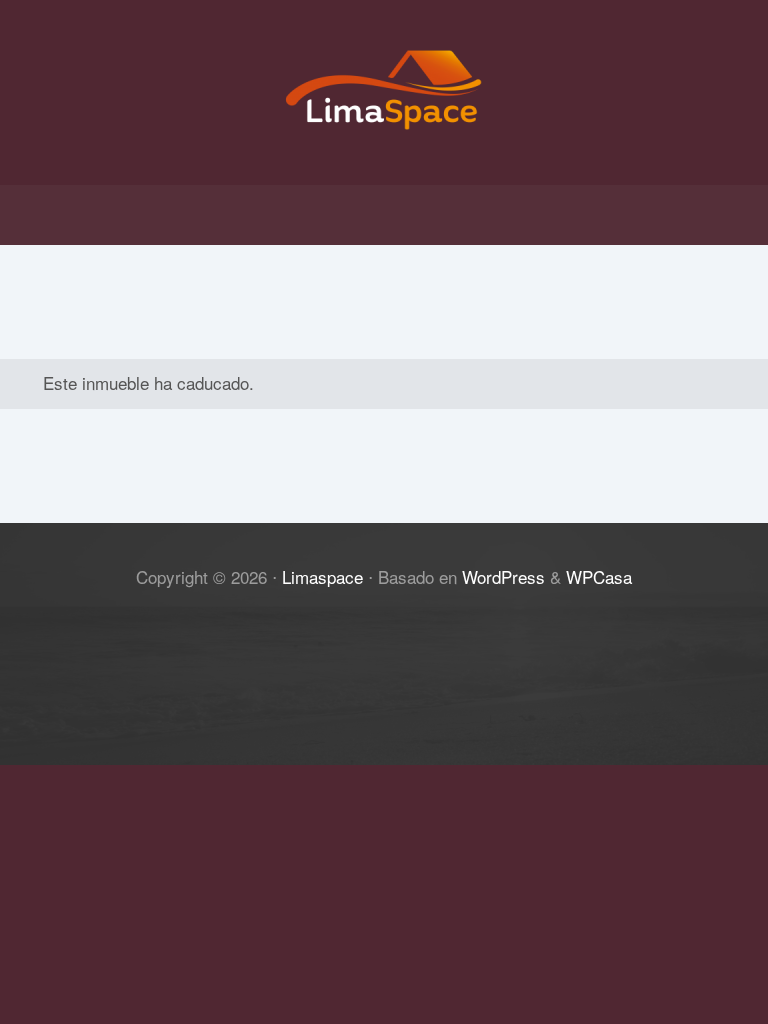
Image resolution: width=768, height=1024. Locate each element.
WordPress (503, 576)
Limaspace (322, 576)
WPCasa (599, 576)
